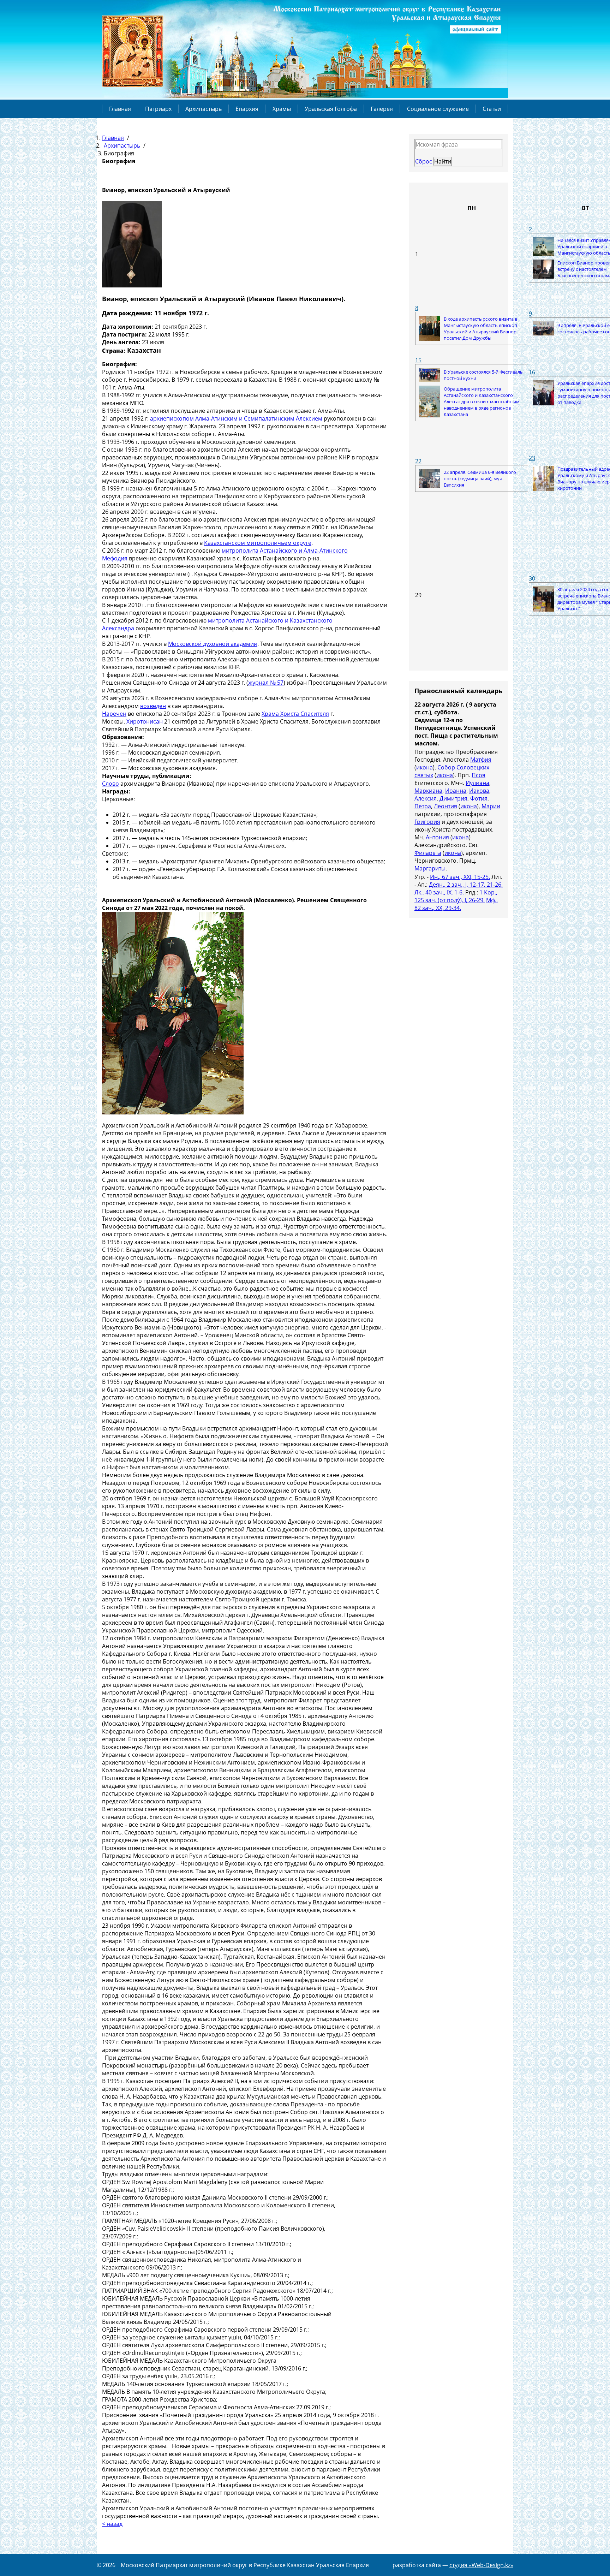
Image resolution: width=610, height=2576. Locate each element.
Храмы (282, 109)
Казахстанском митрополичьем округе (258, 543)
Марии (491, 806)
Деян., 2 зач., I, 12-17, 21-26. (466, 885)
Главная (120, 109)
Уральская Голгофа (331, 109)
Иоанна (456, 791)
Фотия (479, 798)
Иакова (479, 791)
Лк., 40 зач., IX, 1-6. (439, 892)
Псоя (479, 775)
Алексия (426, 798)
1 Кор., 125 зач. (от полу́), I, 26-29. (456, 896)
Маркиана (428, 791)
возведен (153, 706)
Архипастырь (204, 109)
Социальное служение (438, 109)
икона (424, 767)
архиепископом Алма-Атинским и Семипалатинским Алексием (236, 418)
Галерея (382, 109)
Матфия (481, 760)
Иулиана (477, 783)
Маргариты (430, 868)
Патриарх (158, 109)
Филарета (428, 853)
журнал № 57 (266, 683)
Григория (427, 822)
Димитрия (453, 798)
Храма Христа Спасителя (295, 714)
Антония (437, 837)
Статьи (492, 109)
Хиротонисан (145, 721)
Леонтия (445, 806)
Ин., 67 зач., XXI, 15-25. (460, 877)
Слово (110, 784)
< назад (112, 2524)
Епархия (247, 109)
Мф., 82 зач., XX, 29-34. (456, 904)
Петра (423, 806)
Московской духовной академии (213, 644)
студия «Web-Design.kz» (481, 2565)
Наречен (114, 714)
